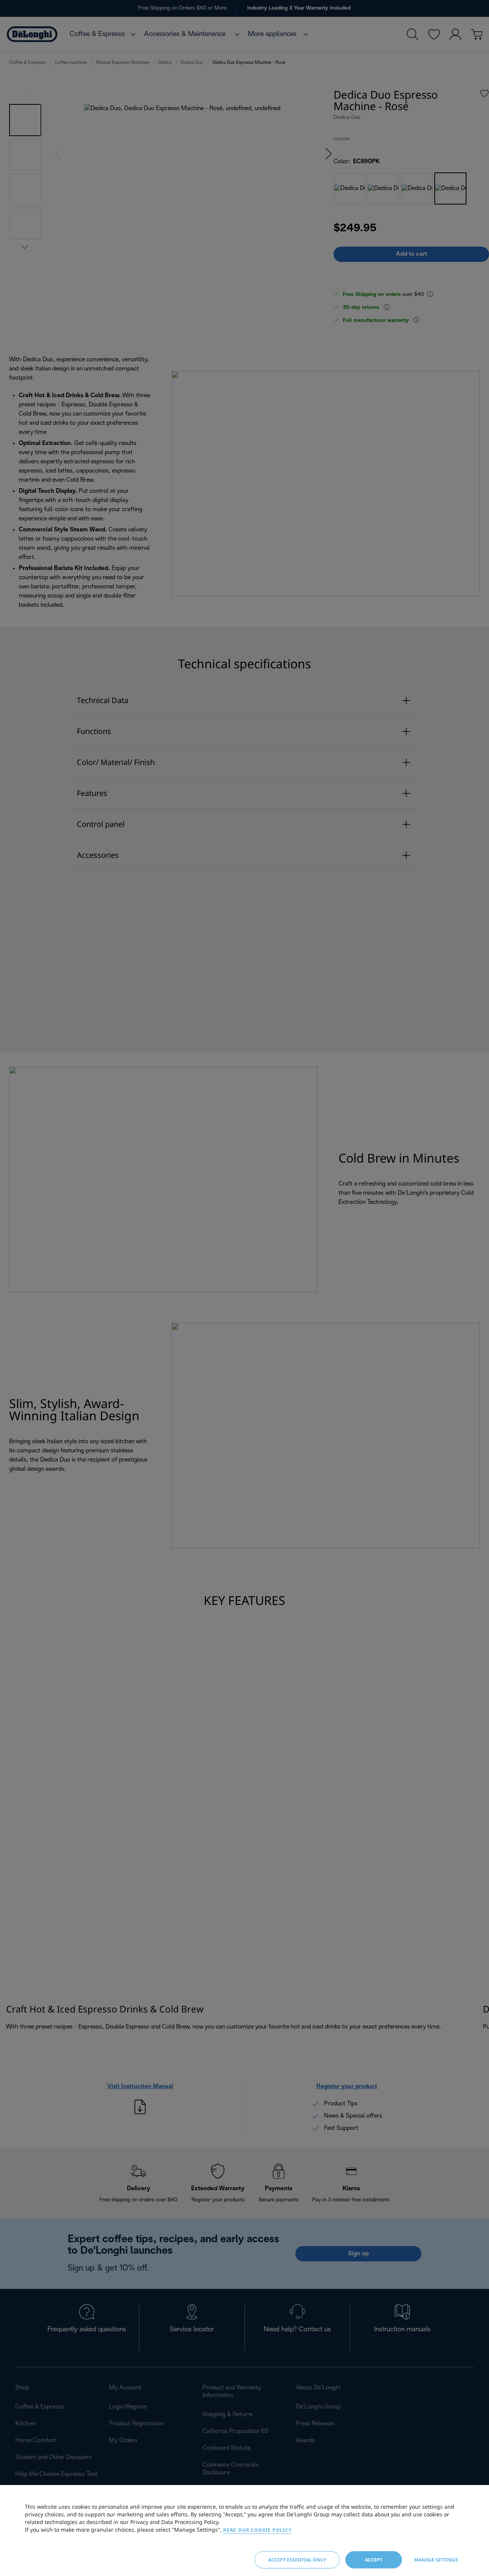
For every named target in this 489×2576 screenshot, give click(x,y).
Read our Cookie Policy (257, 2530)
